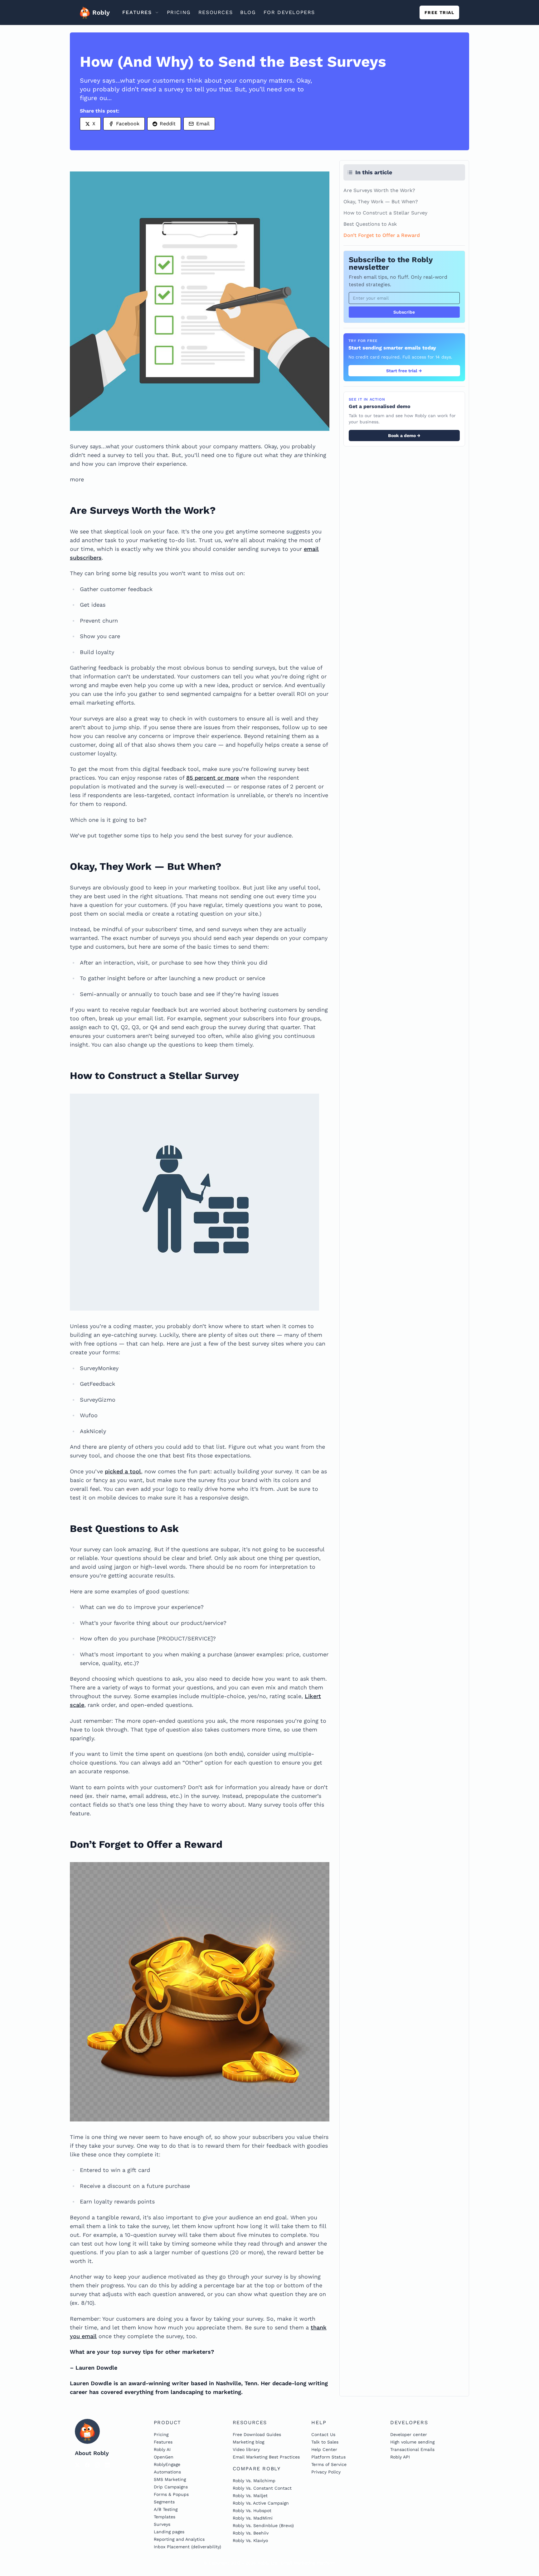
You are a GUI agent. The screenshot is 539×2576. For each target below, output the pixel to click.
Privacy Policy (326, 2472)
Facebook (128, 124)
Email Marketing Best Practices (266, 2457)
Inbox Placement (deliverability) (187, 2547)
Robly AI (162, 2449)
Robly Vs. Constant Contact (262, 2488)
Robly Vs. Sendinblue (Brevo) (263, 2525)
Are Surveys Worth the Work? (379, 190)
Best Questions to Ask (370, 224)
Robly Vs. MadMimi (253, 2518)
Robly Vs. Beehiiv (251, 2533)
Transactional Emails (412, 2449)
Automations (167, 2472)
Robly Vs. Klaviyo (250, 2540)
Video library (246, 2449)
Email (203, 124)
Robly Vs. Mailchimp (254, 2481)
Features (163, 2442)
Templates (165, 2517)
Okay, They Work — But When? (381, 202)
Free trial (439, 12)
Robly (99, 12)
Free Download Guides (257, 2434)
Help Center (324, 2449)
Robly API (400, 2457)
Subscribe (404, 312)
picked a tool (123, 1471)
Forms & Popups (171, 2494)
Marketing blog (248, 2442)
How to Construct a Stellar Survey (385, 213)
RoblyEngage (167, 2464)
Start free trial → (404, 371)
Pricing (161, 2434)
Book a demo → (404, 436)
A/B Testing (166, 2509)
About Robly (92, 2453)
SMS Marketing (170, 2479)
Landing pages (169, 2532)
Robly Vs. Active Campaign (261, 2503)
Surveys (162, 2524)
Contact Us (323, 2434)
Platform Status (328, 2457)
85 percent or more (213, 778)
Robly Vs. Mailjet (250, 2496)
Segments (164, 2502)
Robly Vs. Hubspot (252, 2511)
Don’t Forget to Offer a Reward (382, 235)
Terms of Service (329, 2464)
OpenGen (164, 2457)
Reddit (168, 124)
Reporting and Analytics (179, 2539)
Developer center (409, 2434)
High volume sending (412, 2442)
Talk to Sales (325, 2442)
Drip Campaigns (171, 2487)
